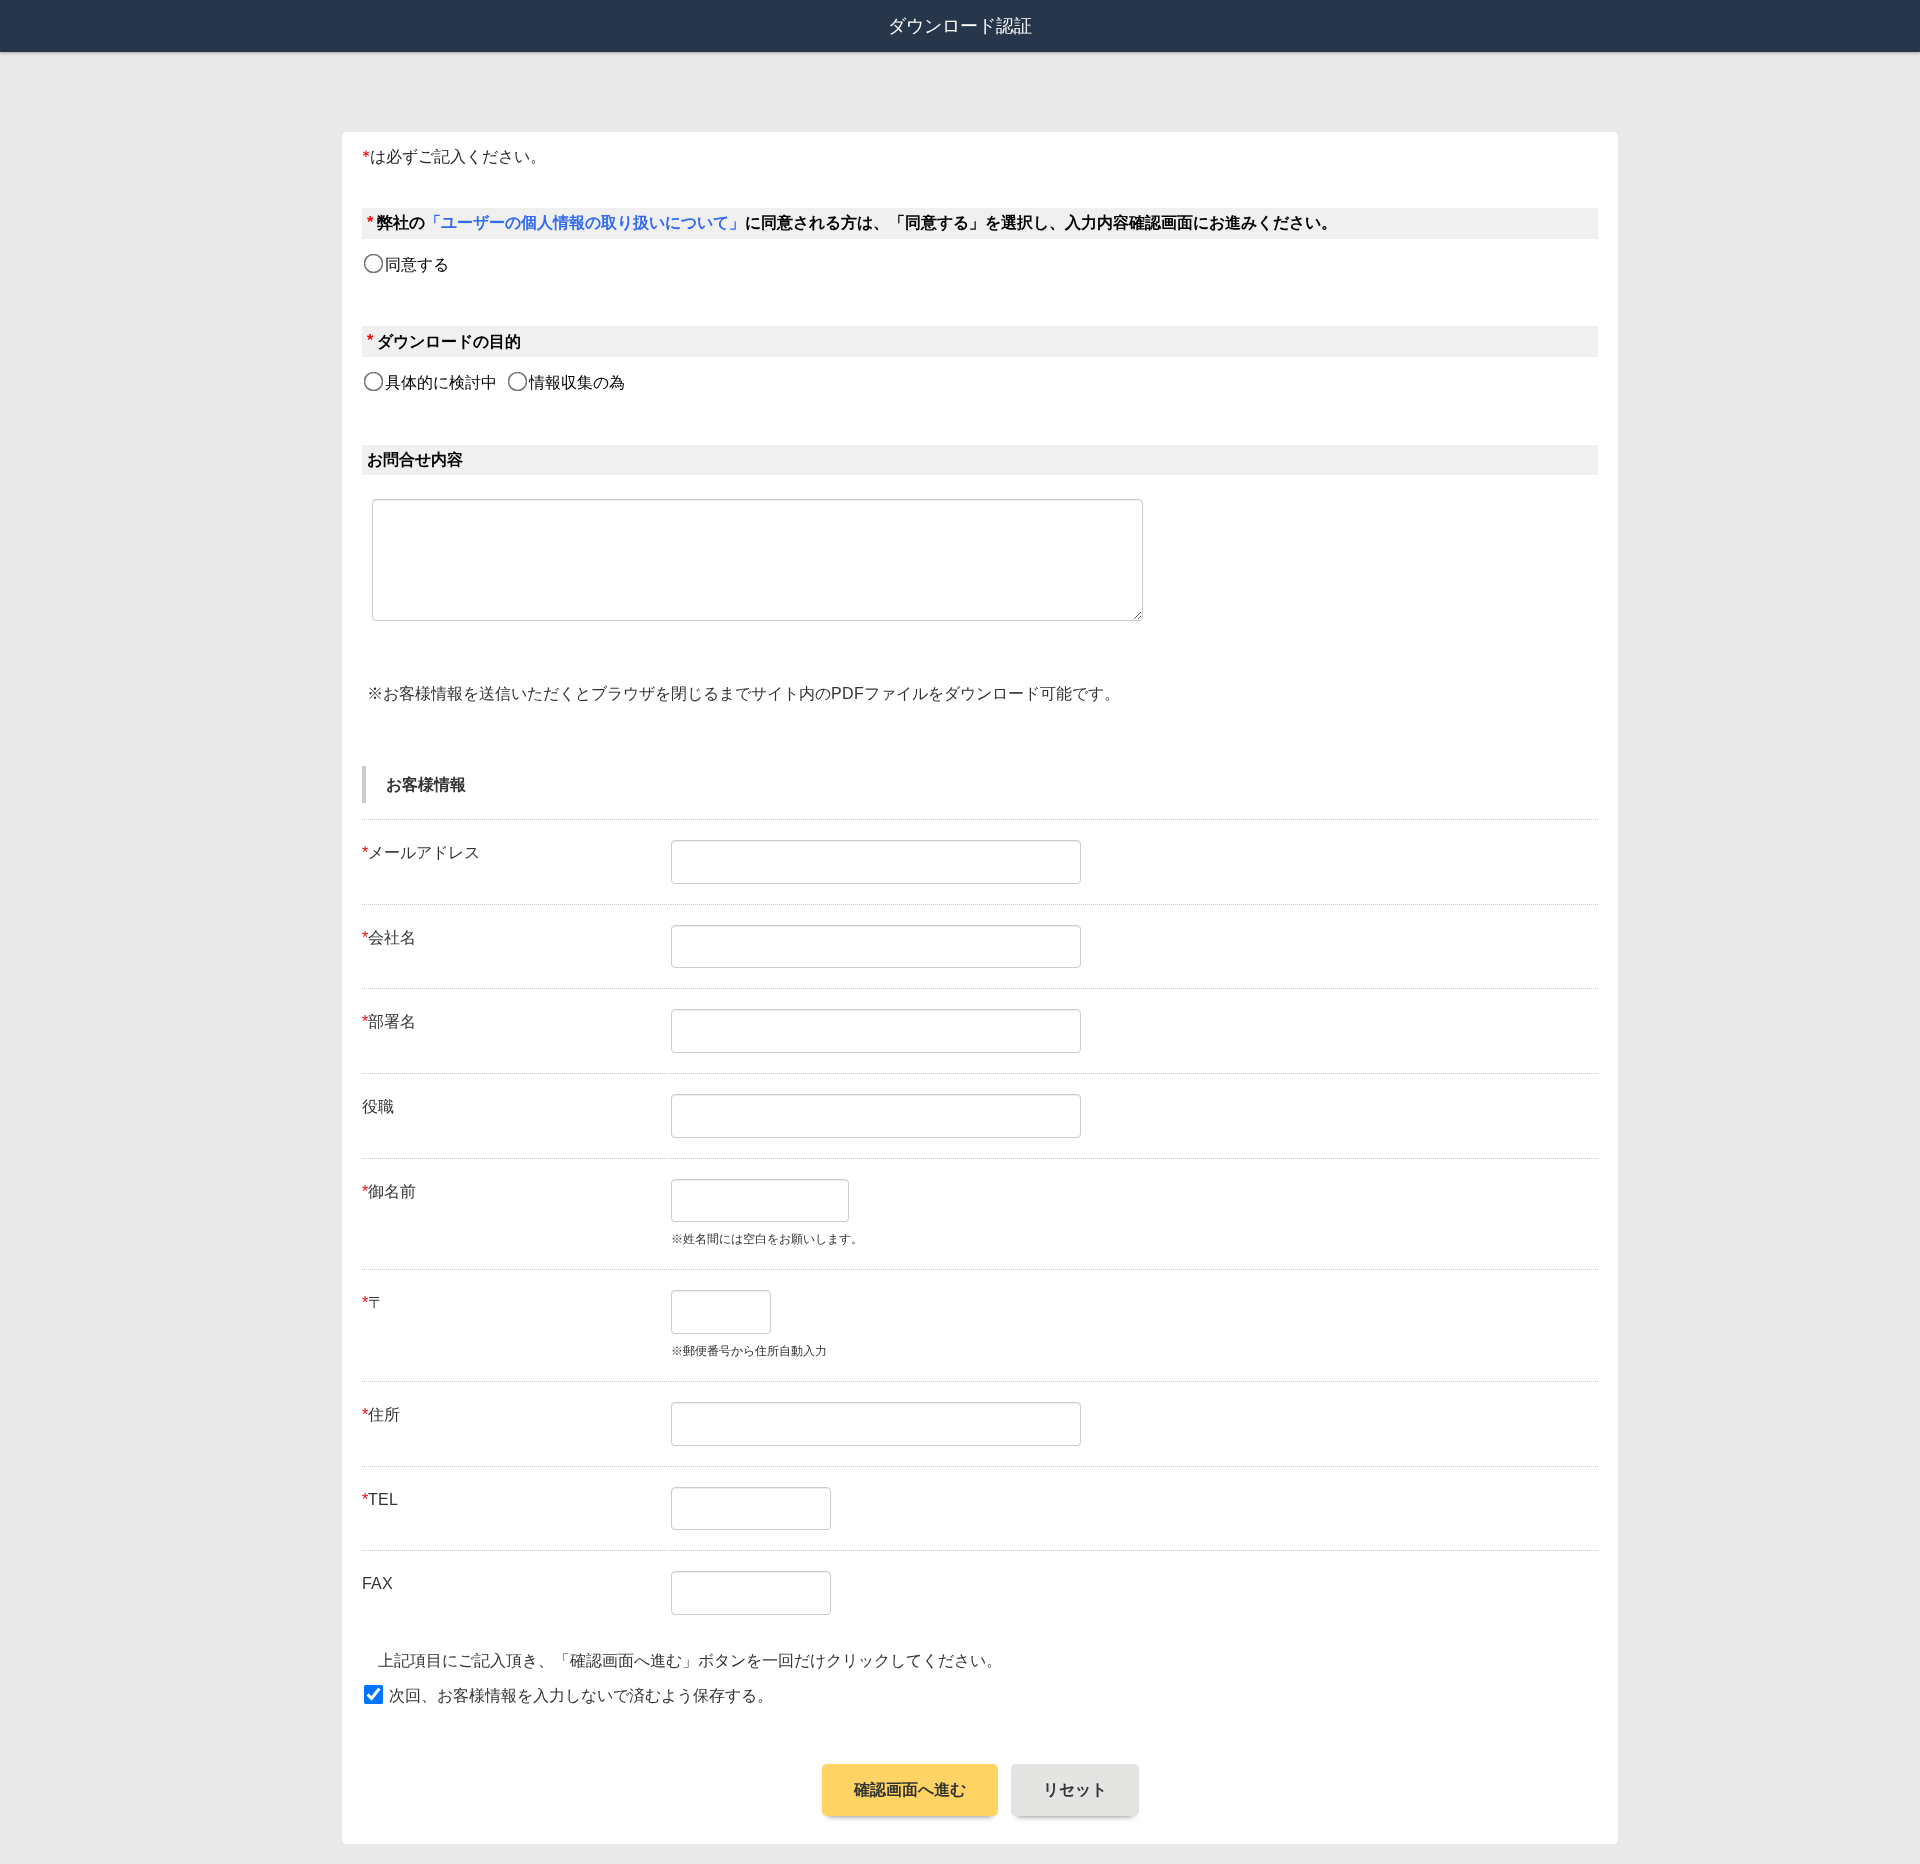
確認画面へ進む (910, 1789)
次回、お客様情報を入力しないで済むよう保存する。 (581, 1695)
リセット (1075, 1789)
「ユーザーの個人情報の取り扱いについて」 (585, 222)
